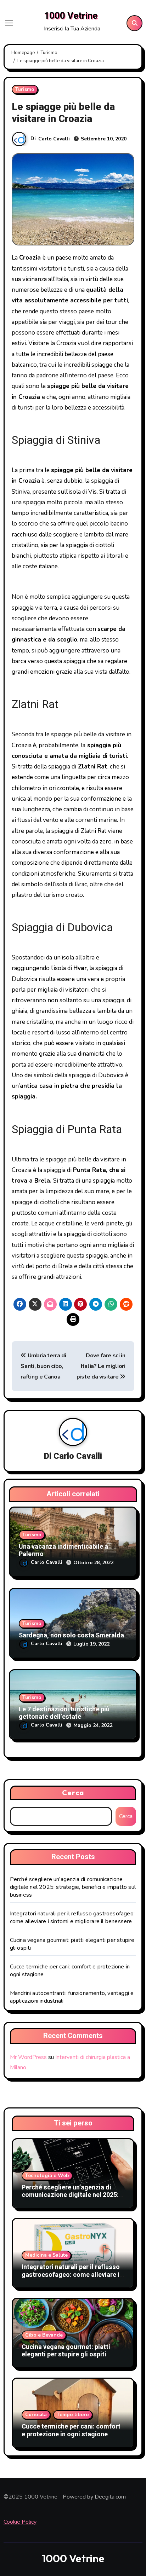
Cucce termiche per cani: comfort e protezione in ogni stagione (71, 2430)
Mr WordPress (28, 2057)
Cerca (73, 1792)
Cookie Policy (20, 2522)
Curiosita (36, 2415)
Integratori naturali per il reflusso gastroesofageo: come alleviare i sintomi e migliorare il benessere (72, 1918)
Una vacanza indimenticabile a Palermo (63, 1551)
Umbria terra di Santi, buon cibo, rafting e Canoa (43, 1366)
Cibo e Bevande (44, 2335)
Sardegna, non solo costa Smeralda (71, 1635)
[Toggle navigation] (9, 23)
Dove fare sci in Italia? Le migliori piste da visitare (101, 1366)
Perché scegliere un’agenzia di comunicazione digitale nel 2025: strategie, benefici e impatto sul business (73, 1887)
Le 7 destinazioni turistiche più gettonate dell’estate (64, 1713)
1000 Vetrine (71, 16)
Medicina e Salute (46, 2255)
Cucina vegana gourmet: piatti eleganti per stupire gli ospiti (66, 2351)
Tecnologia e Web (47, 2175)
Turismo (25, 89)
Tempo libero (73, 2415)
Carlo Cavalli (54, 139)
